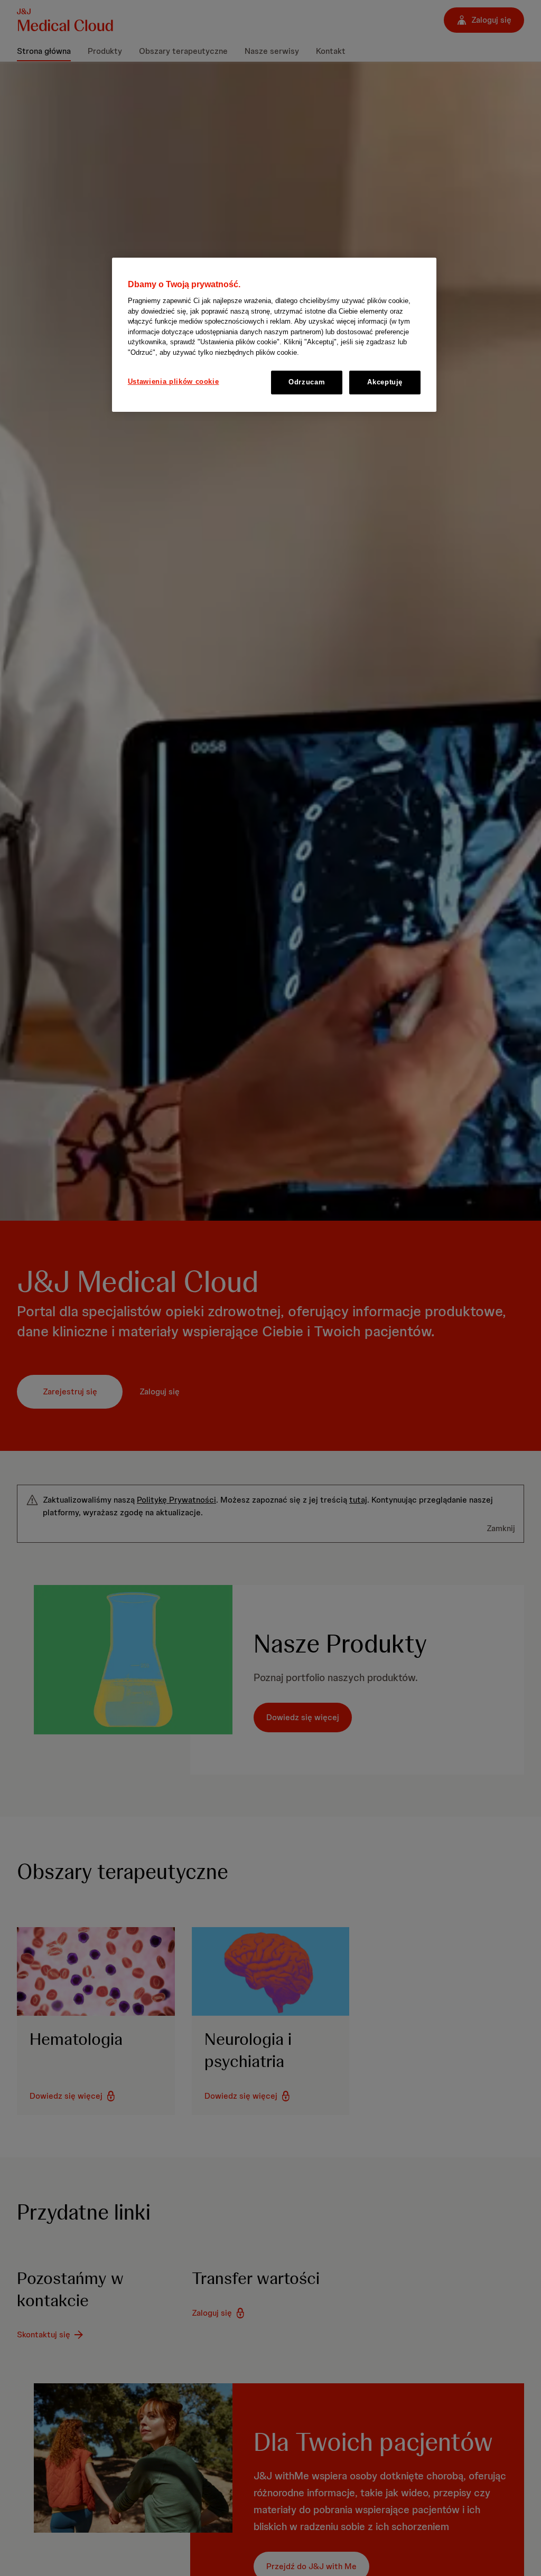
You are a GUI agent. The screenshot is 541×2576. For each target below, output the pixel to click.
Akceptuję (385, 382)
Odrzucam (307, 382)
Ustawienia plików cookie (174, 381)
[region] (274, 335)
